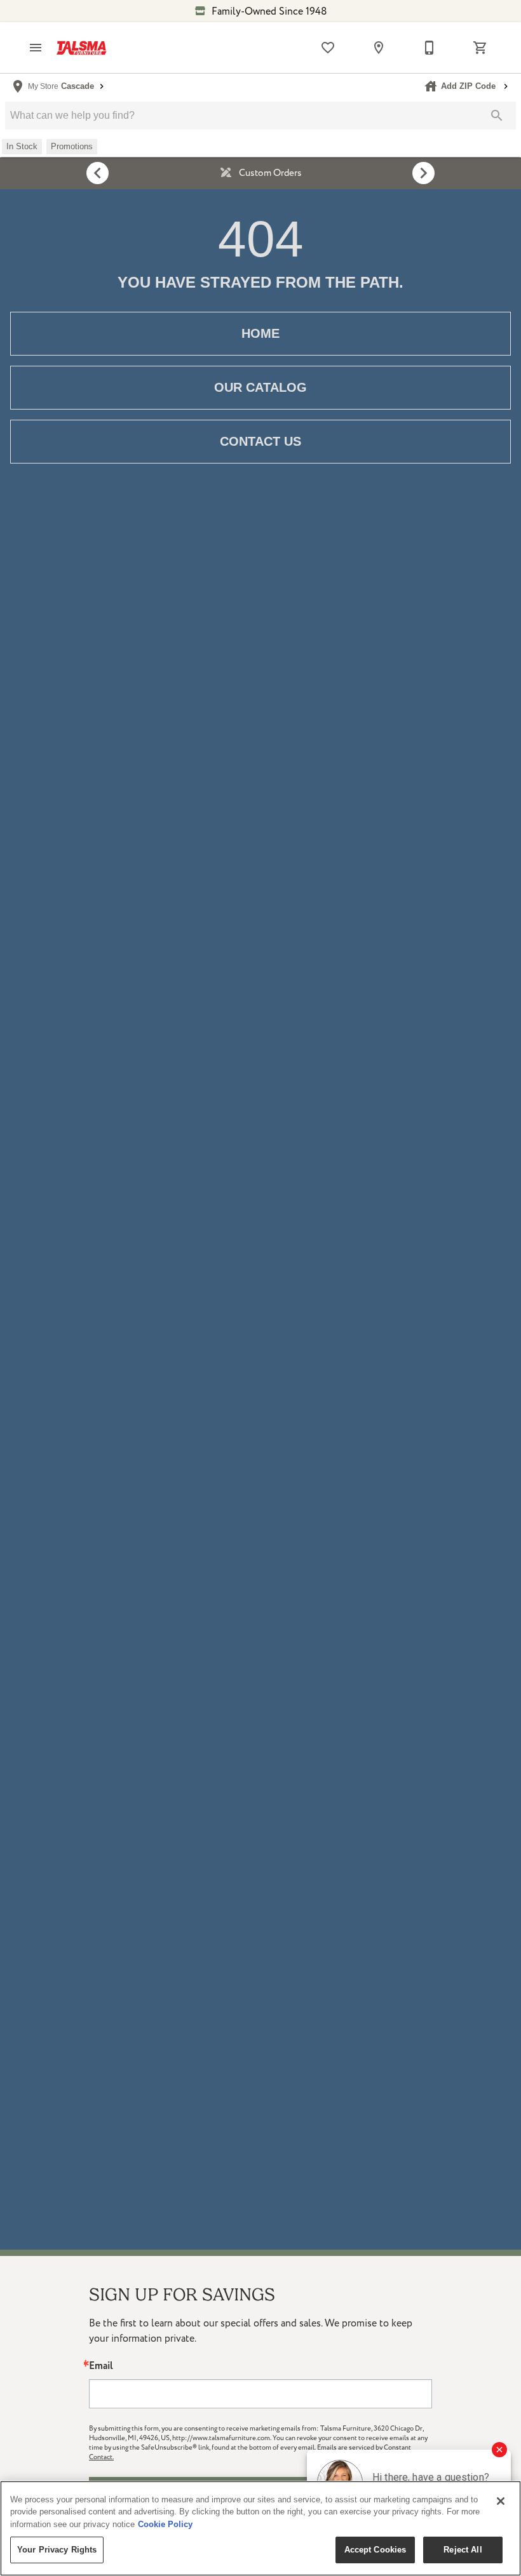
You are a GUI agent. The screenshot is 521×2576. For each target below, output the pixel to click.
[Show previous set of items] (98, 173)
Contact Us (260, 441)
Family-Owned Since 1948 (268, 11)
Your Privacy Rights (57, 2550)
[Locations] (379, 48)
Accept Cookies (376, 2550)
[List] (328, 48)
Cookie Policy (165, 2524)
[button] (36, 48)
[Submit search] (497, 116)
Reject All (463, 2550)
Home (260, 333)
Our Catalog (260, 387)
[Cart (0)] (480, 48)
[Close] (501, 2501)
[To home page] (81, 48)
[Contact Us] (430, 48)
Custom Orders (269, 173)
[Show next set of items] (423, 173)
